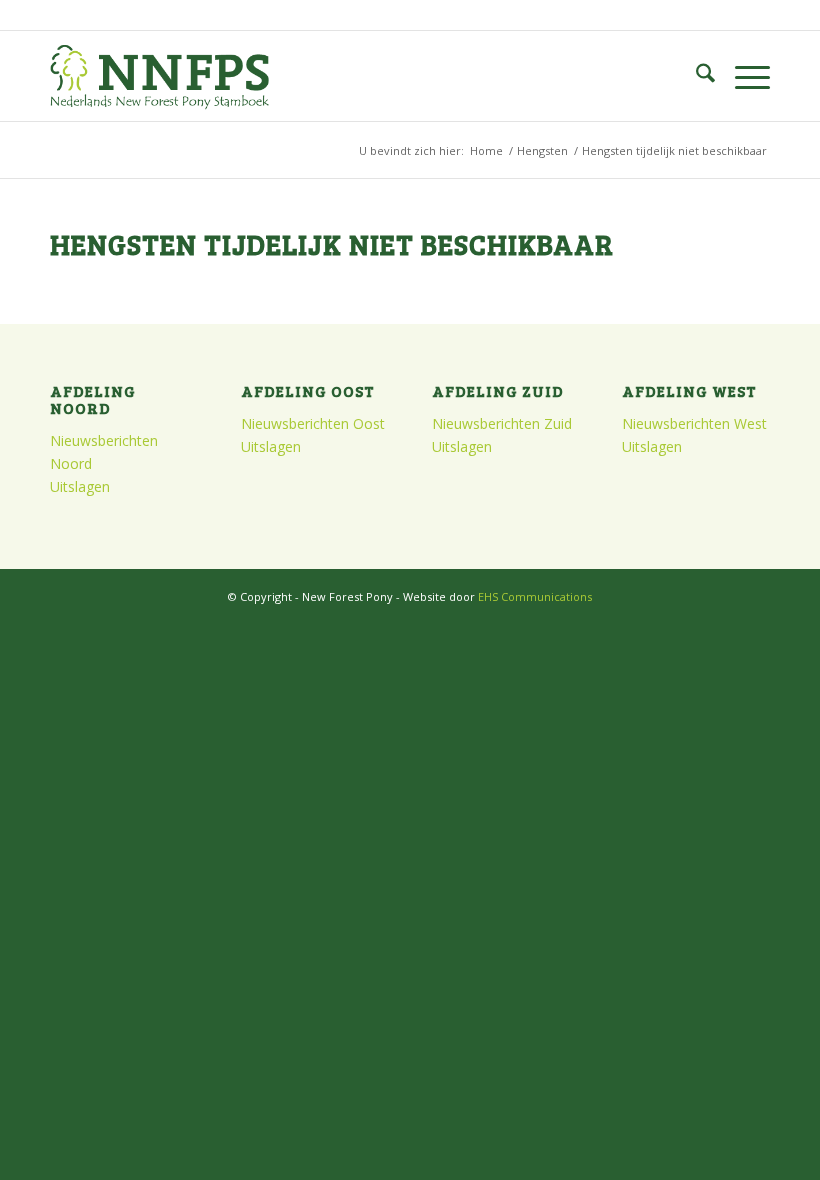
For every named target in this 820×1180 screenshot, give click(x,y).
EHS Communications (535, 596)
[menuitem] (695, 76)
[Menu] (742, 76)
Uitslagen (80, 486)
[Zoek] (695, 76)
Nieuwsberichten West (694, 423)
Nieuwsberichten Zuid (502, 423)
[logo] (159, 76)
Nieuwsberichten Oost (313, 423)
